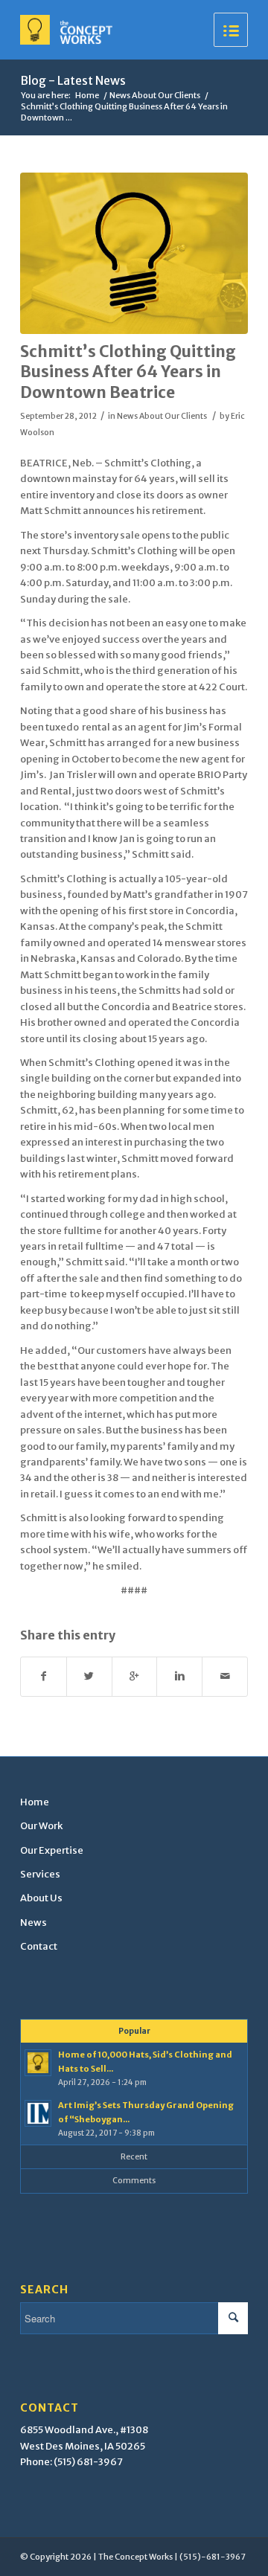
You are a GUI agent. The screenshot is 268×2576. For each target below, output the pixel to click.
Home (87, 95)
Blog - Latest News (73, 80)
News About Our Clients (155, 95)
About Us (41, 1898)
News (33, 1923)
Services (40, 1874)
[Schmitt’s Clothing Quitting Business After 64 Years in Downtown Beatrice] (134, 253)
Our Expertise (52, 1850)
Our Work (41, 1826)
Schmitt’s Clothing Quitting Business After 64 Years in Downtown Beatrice (128, 372)
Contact (39, 1946)
